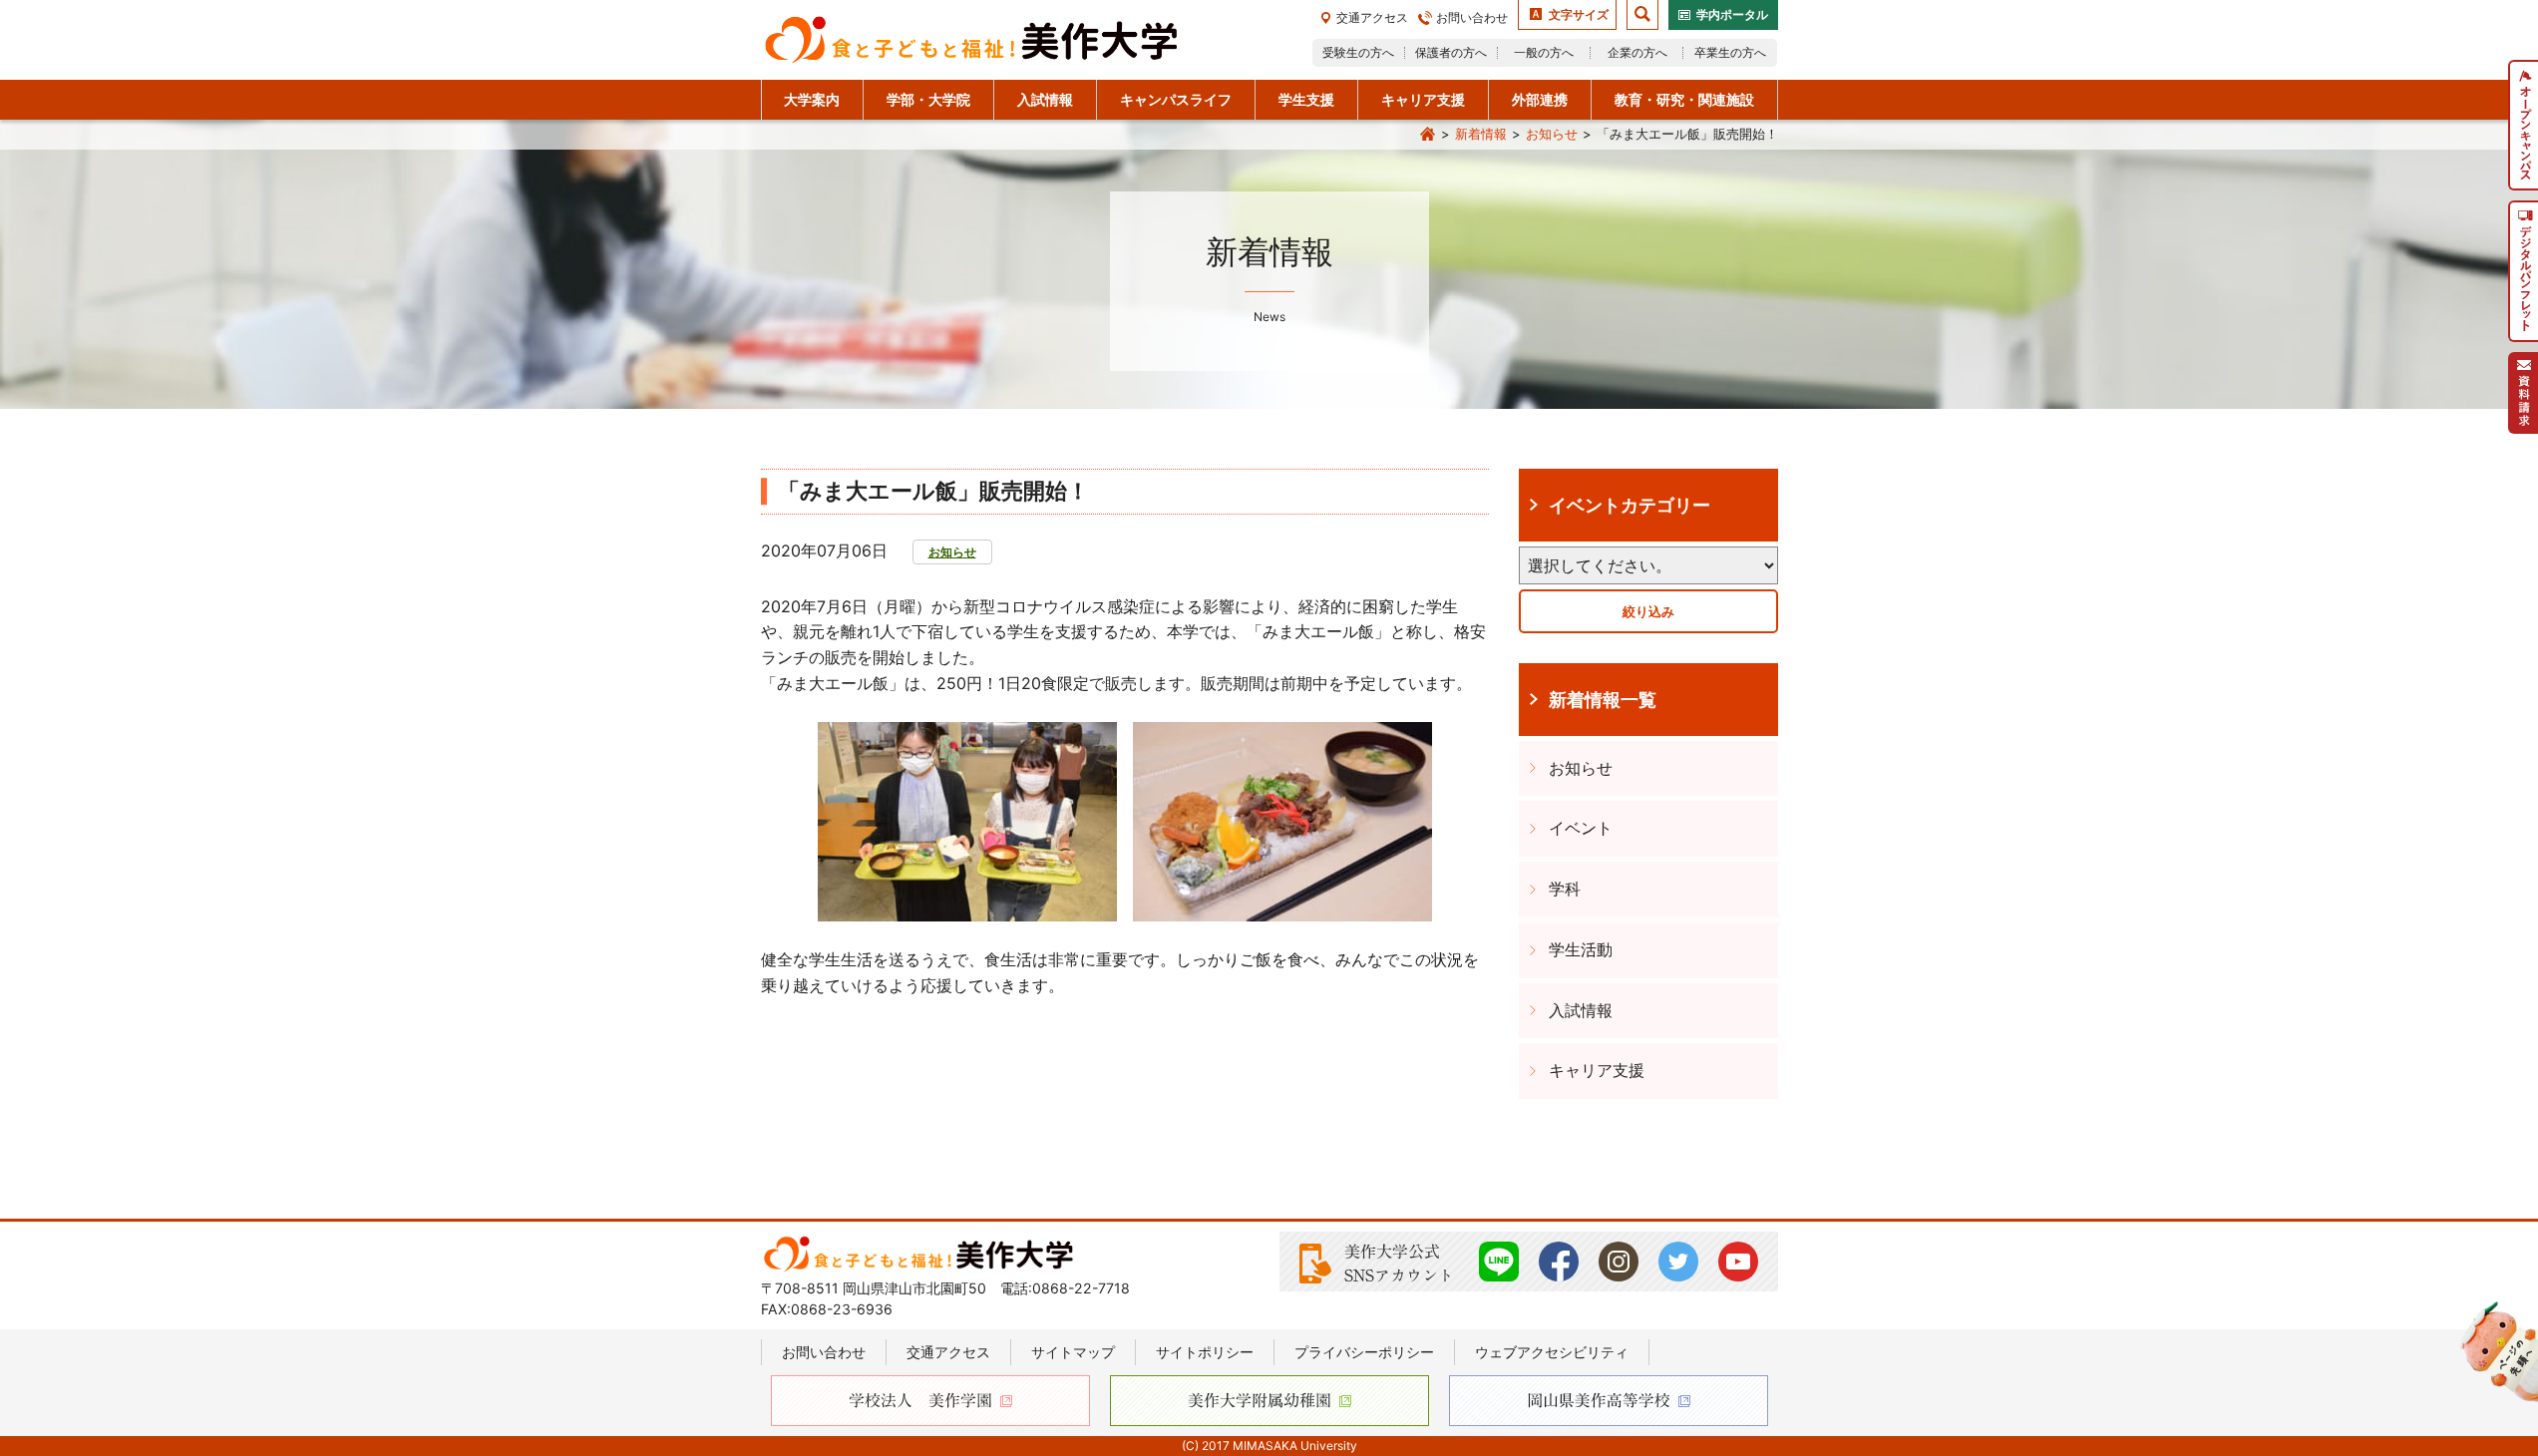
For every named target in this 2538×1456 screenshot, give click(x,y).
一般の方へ (1544, 52)
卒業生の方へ (1730, 52)
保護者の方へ (1451, 52)
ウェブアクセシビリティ (1552, 1352)
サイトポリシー (1205, 1352)
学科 (1565, 889)
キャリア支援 (1597, 1070)
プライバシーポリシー (1364, 1352)
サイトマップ (1073, 1352)
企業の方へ (1637, 52)
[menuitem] (2523, 125)
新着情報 (1481, 134)
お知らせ (1552, 134)
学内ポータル (1732, 14)
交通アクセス (1372, 17)
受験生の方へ (1358, 52)
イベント (1581, 828)
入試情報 (1581, 1010)
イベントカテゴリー (1630, 505)
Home (1428, 135)
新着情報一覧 (1603, 699)
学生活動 (1581, 949)
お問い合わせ (1472, 17)
